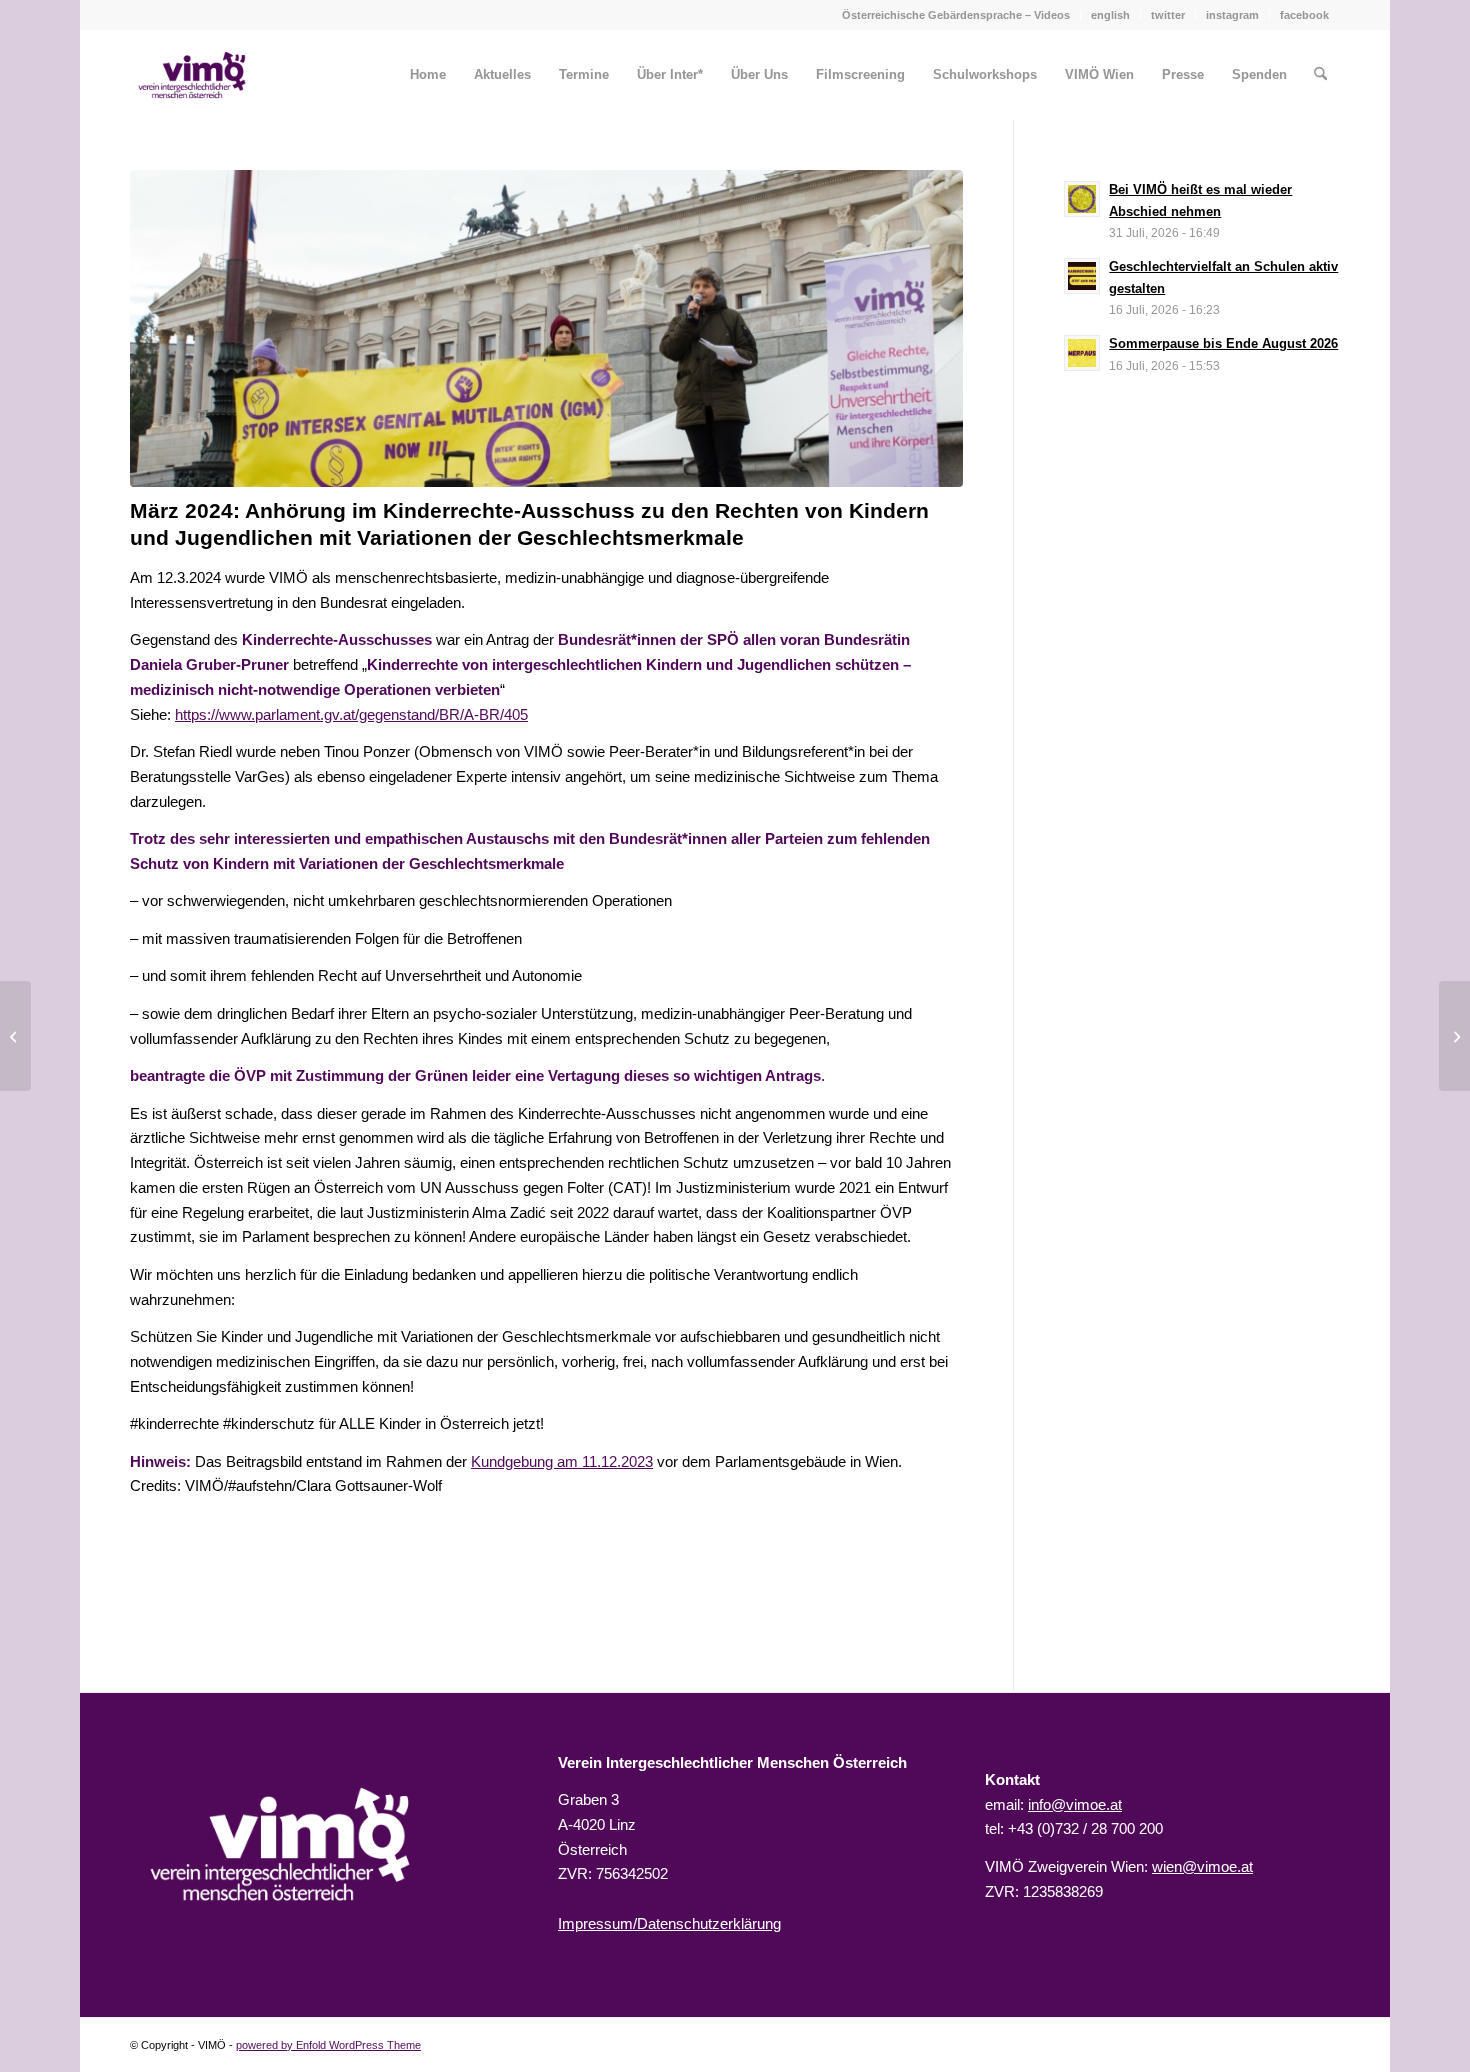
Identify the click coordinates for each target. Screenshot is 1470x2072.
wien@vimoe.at (1202, 1866)
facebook (1304, 15)
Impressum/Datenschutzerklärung (669, 1923)
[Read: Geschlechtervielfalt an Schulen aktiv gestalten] (1082, 276)
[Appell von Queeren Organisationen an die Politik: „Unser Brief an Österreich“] (1454, 1036)
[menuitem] (956, 15)
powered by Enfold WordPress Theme (328, 2045)
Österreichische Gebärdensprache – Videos (956, 15)
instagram (1232, 15)
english (1110, 15)
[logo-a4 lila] (192, 75)
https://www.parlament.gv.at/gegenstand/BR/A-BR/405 (351, 714)
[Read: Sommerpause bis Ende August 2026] (1082, 353)
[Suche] (1320, 75)
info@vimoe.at (1075, 1804)
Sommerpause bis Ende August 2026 (1223, 343)
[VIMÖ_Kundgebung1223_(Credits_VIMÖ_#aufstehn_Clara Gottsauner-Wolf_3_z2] (546, 328)
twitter (1168, 15)
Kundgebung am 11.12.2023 (562, 1461)
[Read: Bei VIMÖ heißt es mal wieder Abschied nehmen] (1082, 199)
